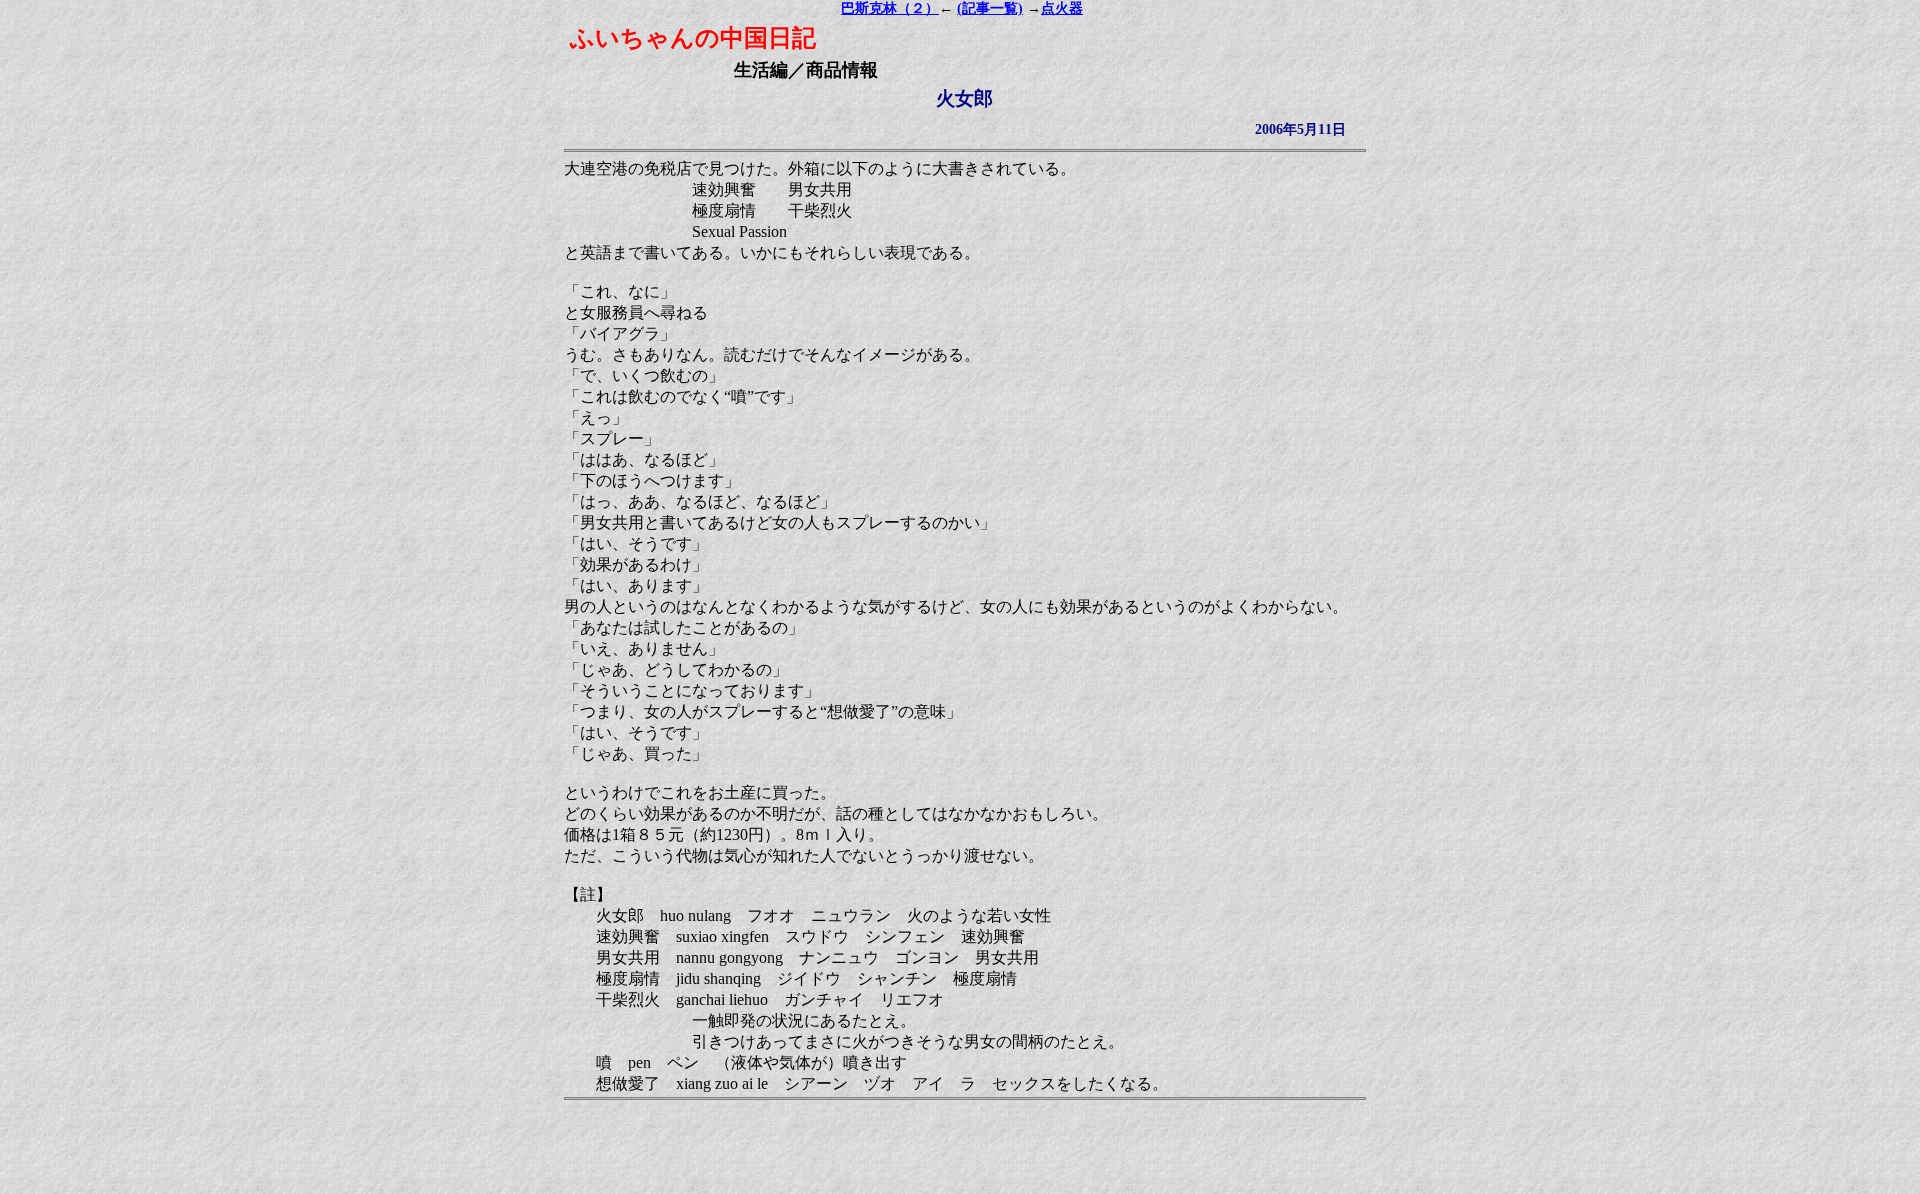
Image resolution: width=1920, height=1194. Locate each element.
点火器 (1062, 8)
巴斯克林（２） (890, 8)
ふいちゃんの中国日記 (693, 38)
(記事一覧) (990, 8)
